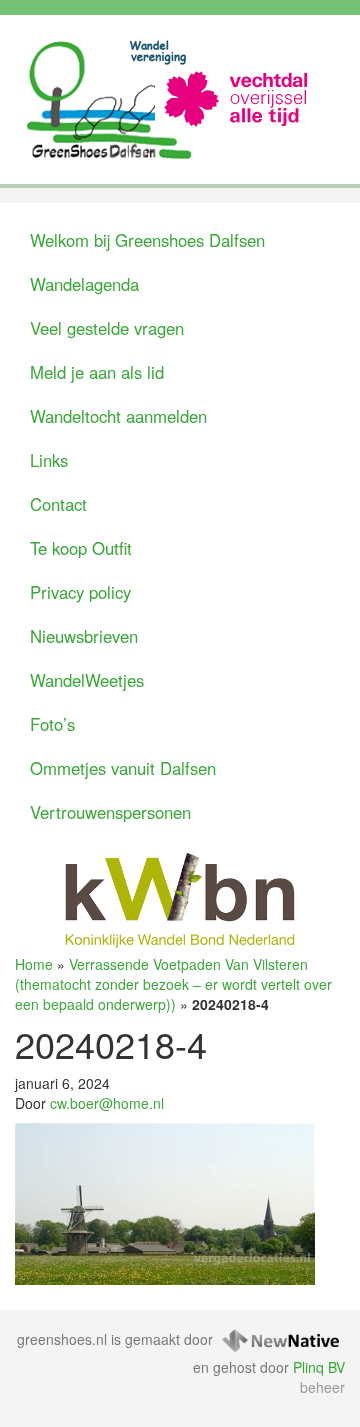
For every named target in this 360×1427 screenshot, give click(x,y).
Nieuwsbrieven (84, 636)
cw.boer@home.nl (107, 1103)
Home (34, 964)
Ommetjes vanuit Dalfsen (123, 768)
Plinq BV (319, 1367)
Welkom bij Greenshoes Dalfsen (147, 240)
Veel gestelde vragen (107, 328)
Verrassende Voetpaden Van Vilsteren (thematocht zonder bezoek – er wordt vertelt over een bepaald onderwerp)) (173, 984)
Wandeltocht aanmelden (118, 416)
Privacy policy (80, 592)
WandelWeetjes (87, 680)
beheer (322, 1387)
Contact (58, 504)
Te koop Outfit (81, 548)
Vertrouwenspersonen (110, 812)
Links (49, 460)
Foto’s (52, 724)
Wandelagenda (84, 284)
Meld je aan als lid (97, 372)
